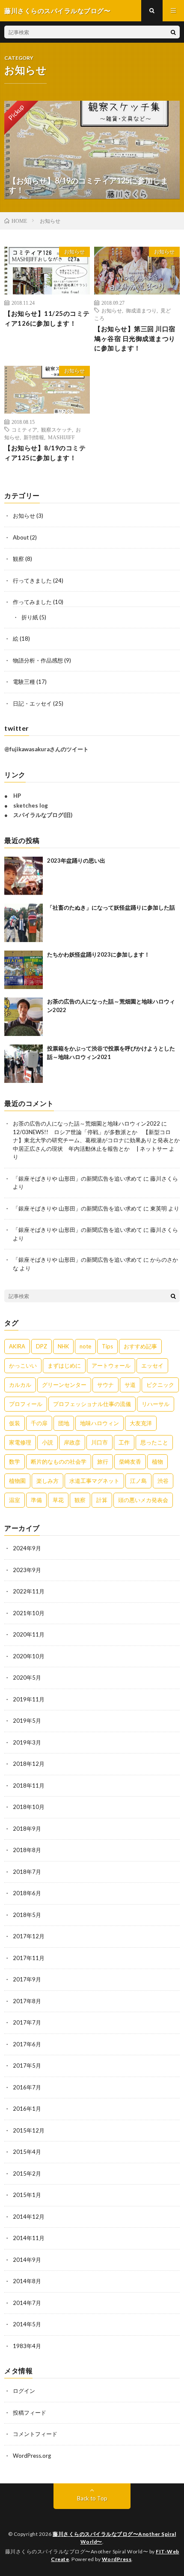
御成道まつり (141, 310)
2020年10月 (29, 1656)
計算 (102, 1500)
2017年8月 (27, 2001)
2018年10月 (29, 1807)
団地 (64, 1423)
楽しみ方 (47, 1481)
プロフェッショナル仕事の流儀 (92, 1404)
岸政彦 (72, 1442)
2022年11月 (29, 1591)
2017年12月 (29, 1936)
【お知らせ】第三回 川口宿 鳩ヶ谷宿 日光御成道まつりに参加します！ (135, 338)
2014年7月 (27, 2303)
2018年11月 (29, 1785)
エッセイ (152, 1365)
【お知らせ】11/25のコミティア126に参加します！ (47, 318)
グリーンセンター (64, 1385)
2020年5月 (27, 1677)
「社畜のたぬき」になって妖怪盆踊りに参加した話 (111, 907)
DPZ (42, 1346)
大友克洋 (141, 1423)
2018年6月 (27, 1893)
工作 (124, 1442)
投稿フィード (30, 2413)
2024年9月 (27, 1548)
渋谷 (163, 1481)
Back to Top (92, 2498)
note (85, 1346)
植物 (157, 1462)
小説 (47, 1442)
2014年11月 (29, 2238)
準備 (36, 1500)
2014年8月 (27, 2281)
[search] (173, 32)
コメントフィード (35, 2434)
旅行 (103, 1462)
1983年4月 (27, 2346)
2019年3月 (27, 1742)
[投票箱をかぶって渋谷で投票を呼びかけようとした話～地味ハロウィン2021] (24, 1064)
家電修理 (20, 1442)
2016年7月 (27, 2087)
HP (17, 796)
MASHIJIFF (61, 437)
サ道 (130, 1385)
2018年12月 (29, 1764)
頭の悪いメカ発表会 (143, 1500)
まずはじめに (64, 1365)
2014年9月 (27, 2260)
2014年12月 (29, 2217)
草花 (58, 1500)
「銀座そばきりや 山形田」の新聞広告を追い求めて (77, 1179)
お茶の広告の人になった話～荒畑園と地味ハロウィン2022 (86, 1123)
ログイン (24, 2391)
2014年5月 (27, 2324)
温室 (15, 1500)
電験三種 (24, 682)
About (21, 537)
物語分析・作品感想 (38, 660)
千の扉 (39, 1423)
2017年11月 (29, 1958)
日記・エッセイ (32, 703)
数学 (15, 1462)
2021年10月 (29, 1613)
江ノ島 (138, 1481)
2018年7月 (27, 1872)
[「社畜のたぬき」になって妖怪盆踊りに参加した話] (24, 923)
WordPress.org (32, 2456)
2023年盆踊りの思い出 (76, 861)
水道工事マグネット (94, 1481)
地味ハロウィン (99, 1423)
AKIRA (17, 1346)
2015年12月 (29, 2130)
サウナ (105, 1385)
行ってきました (32, 581)
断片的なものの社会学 (59, 1462)
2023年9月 (27, 1570)
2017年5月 (27, 2065)
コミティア (24, 429)
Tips (107, 1346)
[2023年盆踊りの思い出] (24, 876)
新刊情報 (34, 437)
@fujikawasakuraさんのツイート (46, 749)
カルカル (20, 1385)
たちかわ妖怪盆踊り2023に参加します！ (98, 954)
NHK (63, 1346)
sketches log (31, 805)
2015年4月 (27, 2152)
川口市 (99, 1442)
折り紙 (30, 617)
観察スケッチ (56, 429)
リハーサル (156, 1404)
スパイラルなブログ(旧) (43, 815)
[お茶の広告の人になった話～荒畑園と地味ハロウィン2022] (24, 1017)
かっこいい (23, 1365)
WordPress (117, 2559)
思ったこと (154, 1442)
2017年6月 (27, 2044)
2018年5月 (27, 1915)
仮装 (15, 1423)
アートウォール (111, 1365)
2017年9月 (27, 1979)
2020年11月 (29, 1634)
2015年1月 (27, 2195)
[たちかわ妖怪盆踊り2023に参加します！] (24, 970)
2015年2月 (27, 2173)
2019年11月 (29, 1699)
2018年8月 (27, 1850)
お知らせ (74, 252)
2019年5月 (27, 1721)
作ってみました (32, 602)
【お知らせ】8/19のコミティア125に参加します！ (45, 453)
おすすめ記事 (140, 1346)
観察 (18, 559)
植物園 (17, 1481)
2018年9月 (27, 1829)
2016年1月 (27, 2109)
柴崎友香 (130, 1462)
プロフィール (26, 1404)
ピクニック (160, 1385)
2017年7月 (27, 2022)
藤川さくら (164, 1179)
